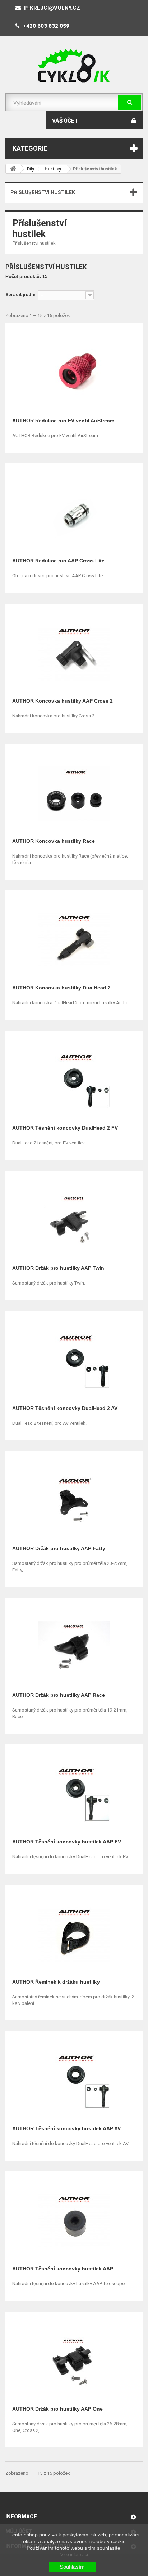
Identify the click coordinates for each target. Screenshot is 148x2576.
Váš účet (65, 121)
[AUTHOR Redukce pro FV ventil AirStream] (74, 371)
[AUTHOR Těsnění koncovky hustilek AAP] (74, 2219)
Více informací (74, 2555)
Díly (31, 169)
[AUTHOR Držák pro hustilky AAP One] (74, 2359)
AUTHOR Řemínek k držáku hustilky (56, 1982)
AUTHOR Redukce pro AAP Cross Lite (58, 561)
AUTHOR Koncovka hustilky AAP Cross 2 (63, 701)
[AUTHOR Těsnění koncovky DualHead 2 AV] (74, 1359)
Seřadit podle (20, 295)
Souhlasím (72, 2567)
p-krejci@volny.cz (51, 8)
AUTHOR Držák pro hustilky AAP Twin (58, 1268)
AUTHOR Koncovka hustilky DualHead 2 (61, 988)
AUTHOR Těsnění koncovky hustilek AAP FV (67, 1842)
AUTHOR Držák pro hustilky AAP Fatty (59, 1548)
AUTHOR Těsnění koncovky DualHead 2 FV (65, 1128)
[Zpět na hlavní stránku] (13, 169)
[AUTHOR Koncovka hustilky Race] (74, 791)
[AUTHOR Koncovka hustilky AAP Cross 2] (74, 651)
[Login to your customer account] (133, 120)
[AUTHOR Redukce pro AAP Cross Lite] (74, 511)
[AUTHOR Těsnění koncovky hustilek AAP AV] (74, 2079)
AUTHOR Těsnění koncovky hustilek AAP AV (66, 2128)
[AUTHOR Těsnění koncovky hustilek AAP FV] (74, 1792)
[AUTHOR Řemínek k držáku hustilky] (74, 1932)
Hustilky (53, 169)
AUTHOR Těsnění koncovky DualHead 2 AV (65, 1408)
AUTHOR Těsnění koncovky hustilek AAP (63, 2269)
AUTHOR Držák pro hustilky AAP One (57, 2409)
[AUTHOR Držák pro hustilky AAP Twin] (74, 1218)
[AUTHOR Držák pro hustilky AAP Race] (74, 1645)
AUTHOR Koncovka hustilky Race (54, 841)
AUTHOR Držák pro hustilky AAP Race (59, 1695)
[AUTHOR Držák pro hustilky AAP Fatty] (74, 1499)
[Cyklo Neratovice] (74, 66)
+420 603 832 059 (45, 26)
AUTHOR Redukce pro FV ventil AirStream (63, 421)
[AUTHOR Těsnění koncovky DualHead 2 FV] (74, 1078)
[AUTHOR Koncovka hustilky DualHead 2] (74, 938)
